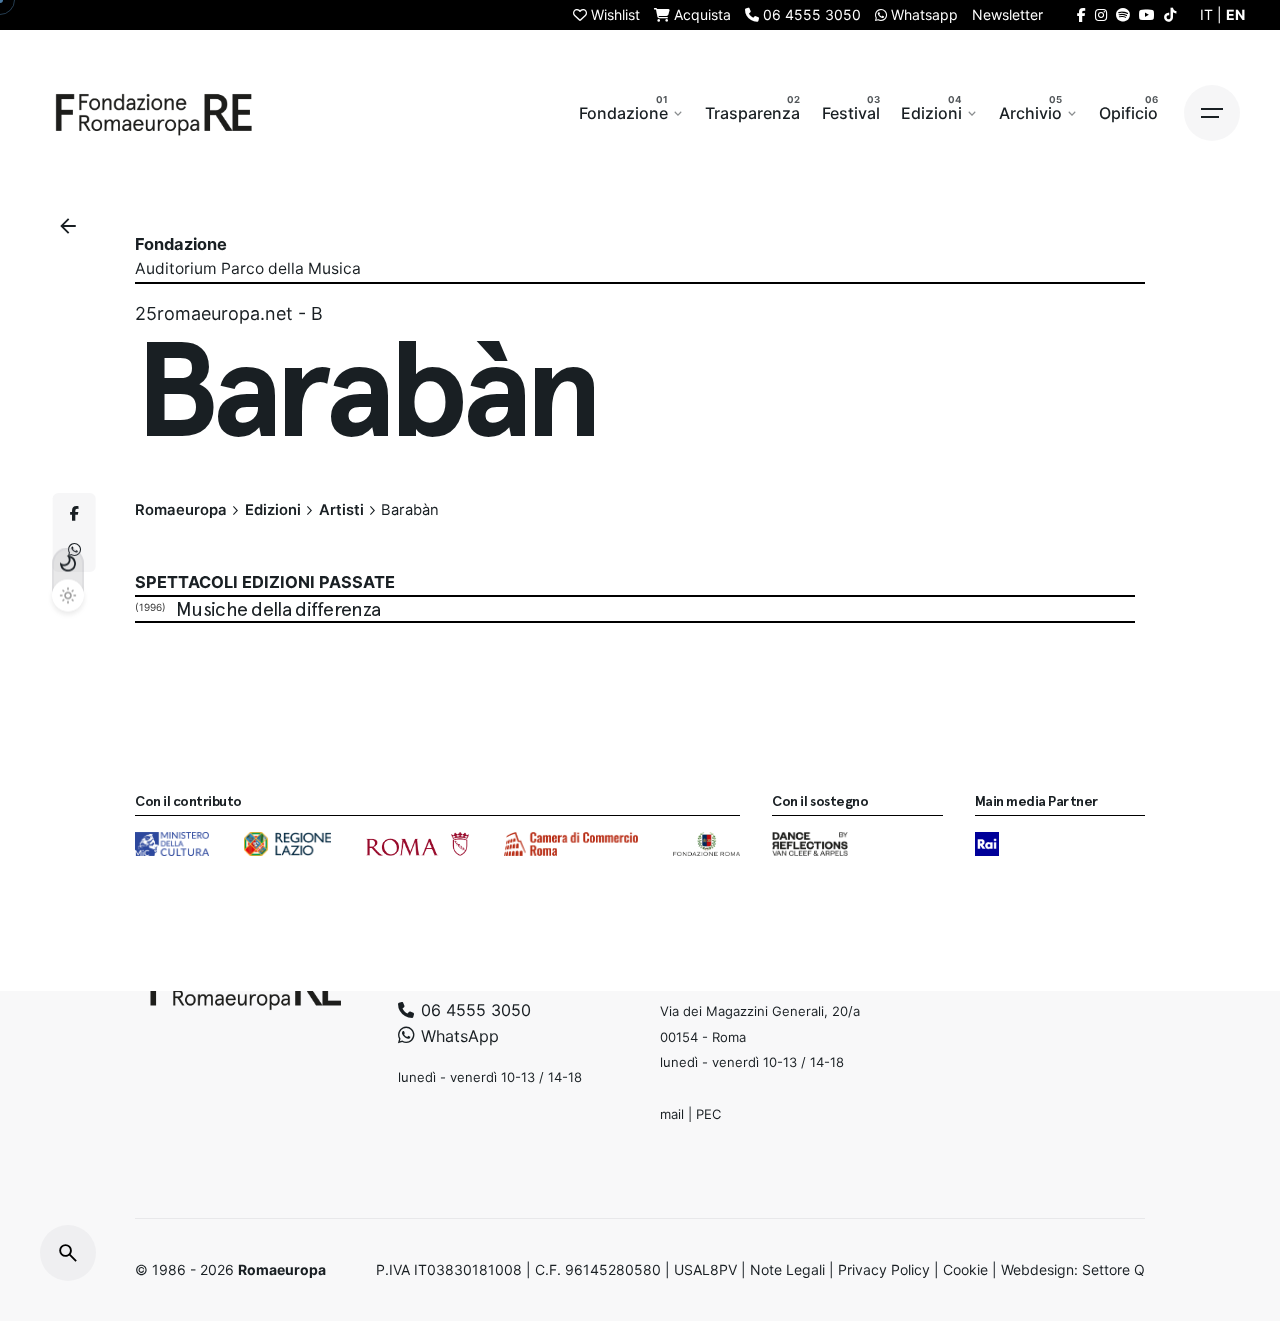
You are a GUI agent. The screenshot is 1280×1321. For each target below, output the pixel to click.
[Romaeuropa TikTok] (1170, 14)
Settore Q (1113, 1269)
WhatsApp (457, 1035)
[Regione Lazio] (287, 844)
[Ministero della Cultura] (172, 844)
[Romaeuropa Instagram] (1101, 14)
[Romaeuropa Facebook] (1081, 14)
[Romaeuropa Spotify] (1123, 14)
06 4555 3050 (473, 1010)
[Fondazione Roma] (706, 844)
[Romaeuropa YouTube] (1147, 14)
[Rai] (987, 844)
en (1235, 14)
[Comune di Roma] (417, 844)
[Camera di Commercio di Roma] (571, 844)
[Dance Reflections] (809, 844)
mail (672, 1114)
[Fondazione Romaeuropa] (154, 113)
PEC (708, 1114)
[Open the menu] (1212, 113)
